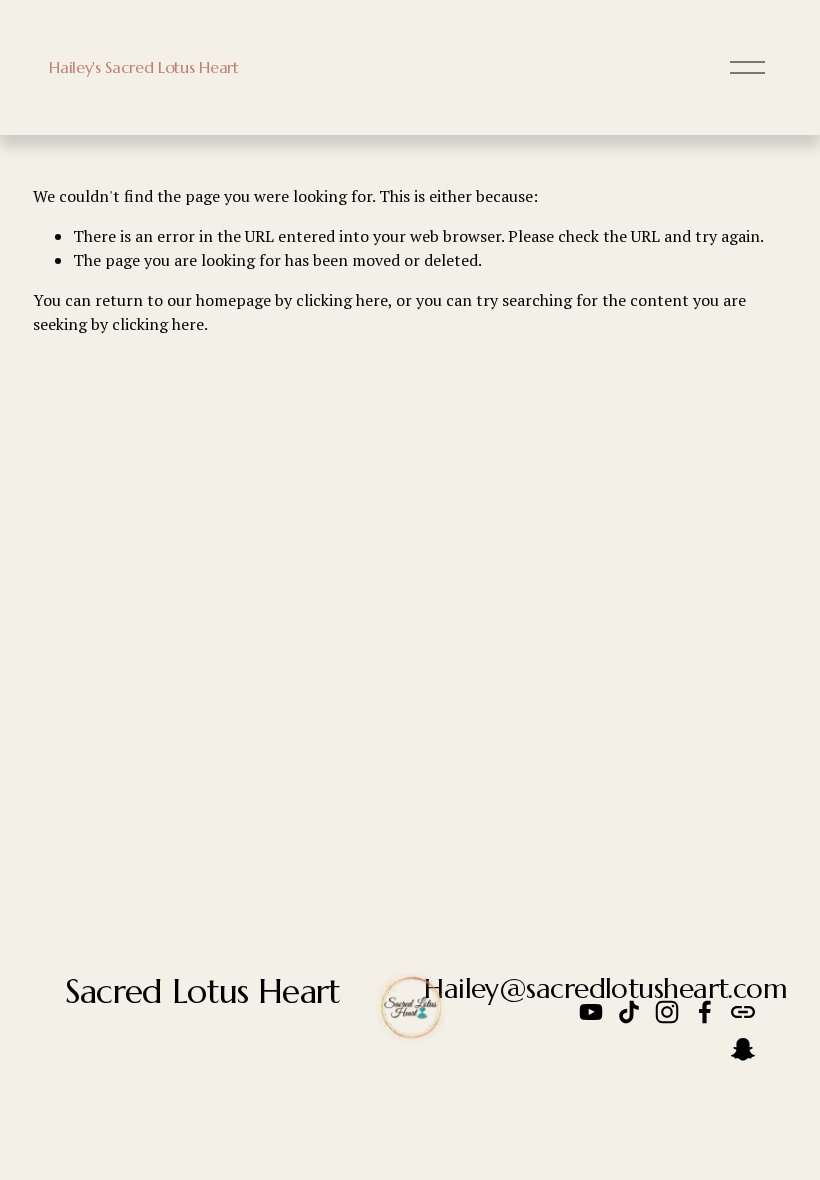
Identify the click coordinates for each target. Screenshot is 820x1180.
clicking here (342, 300)
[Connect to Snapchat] (743, 1050)
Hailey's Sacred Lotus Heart (143, 67)
